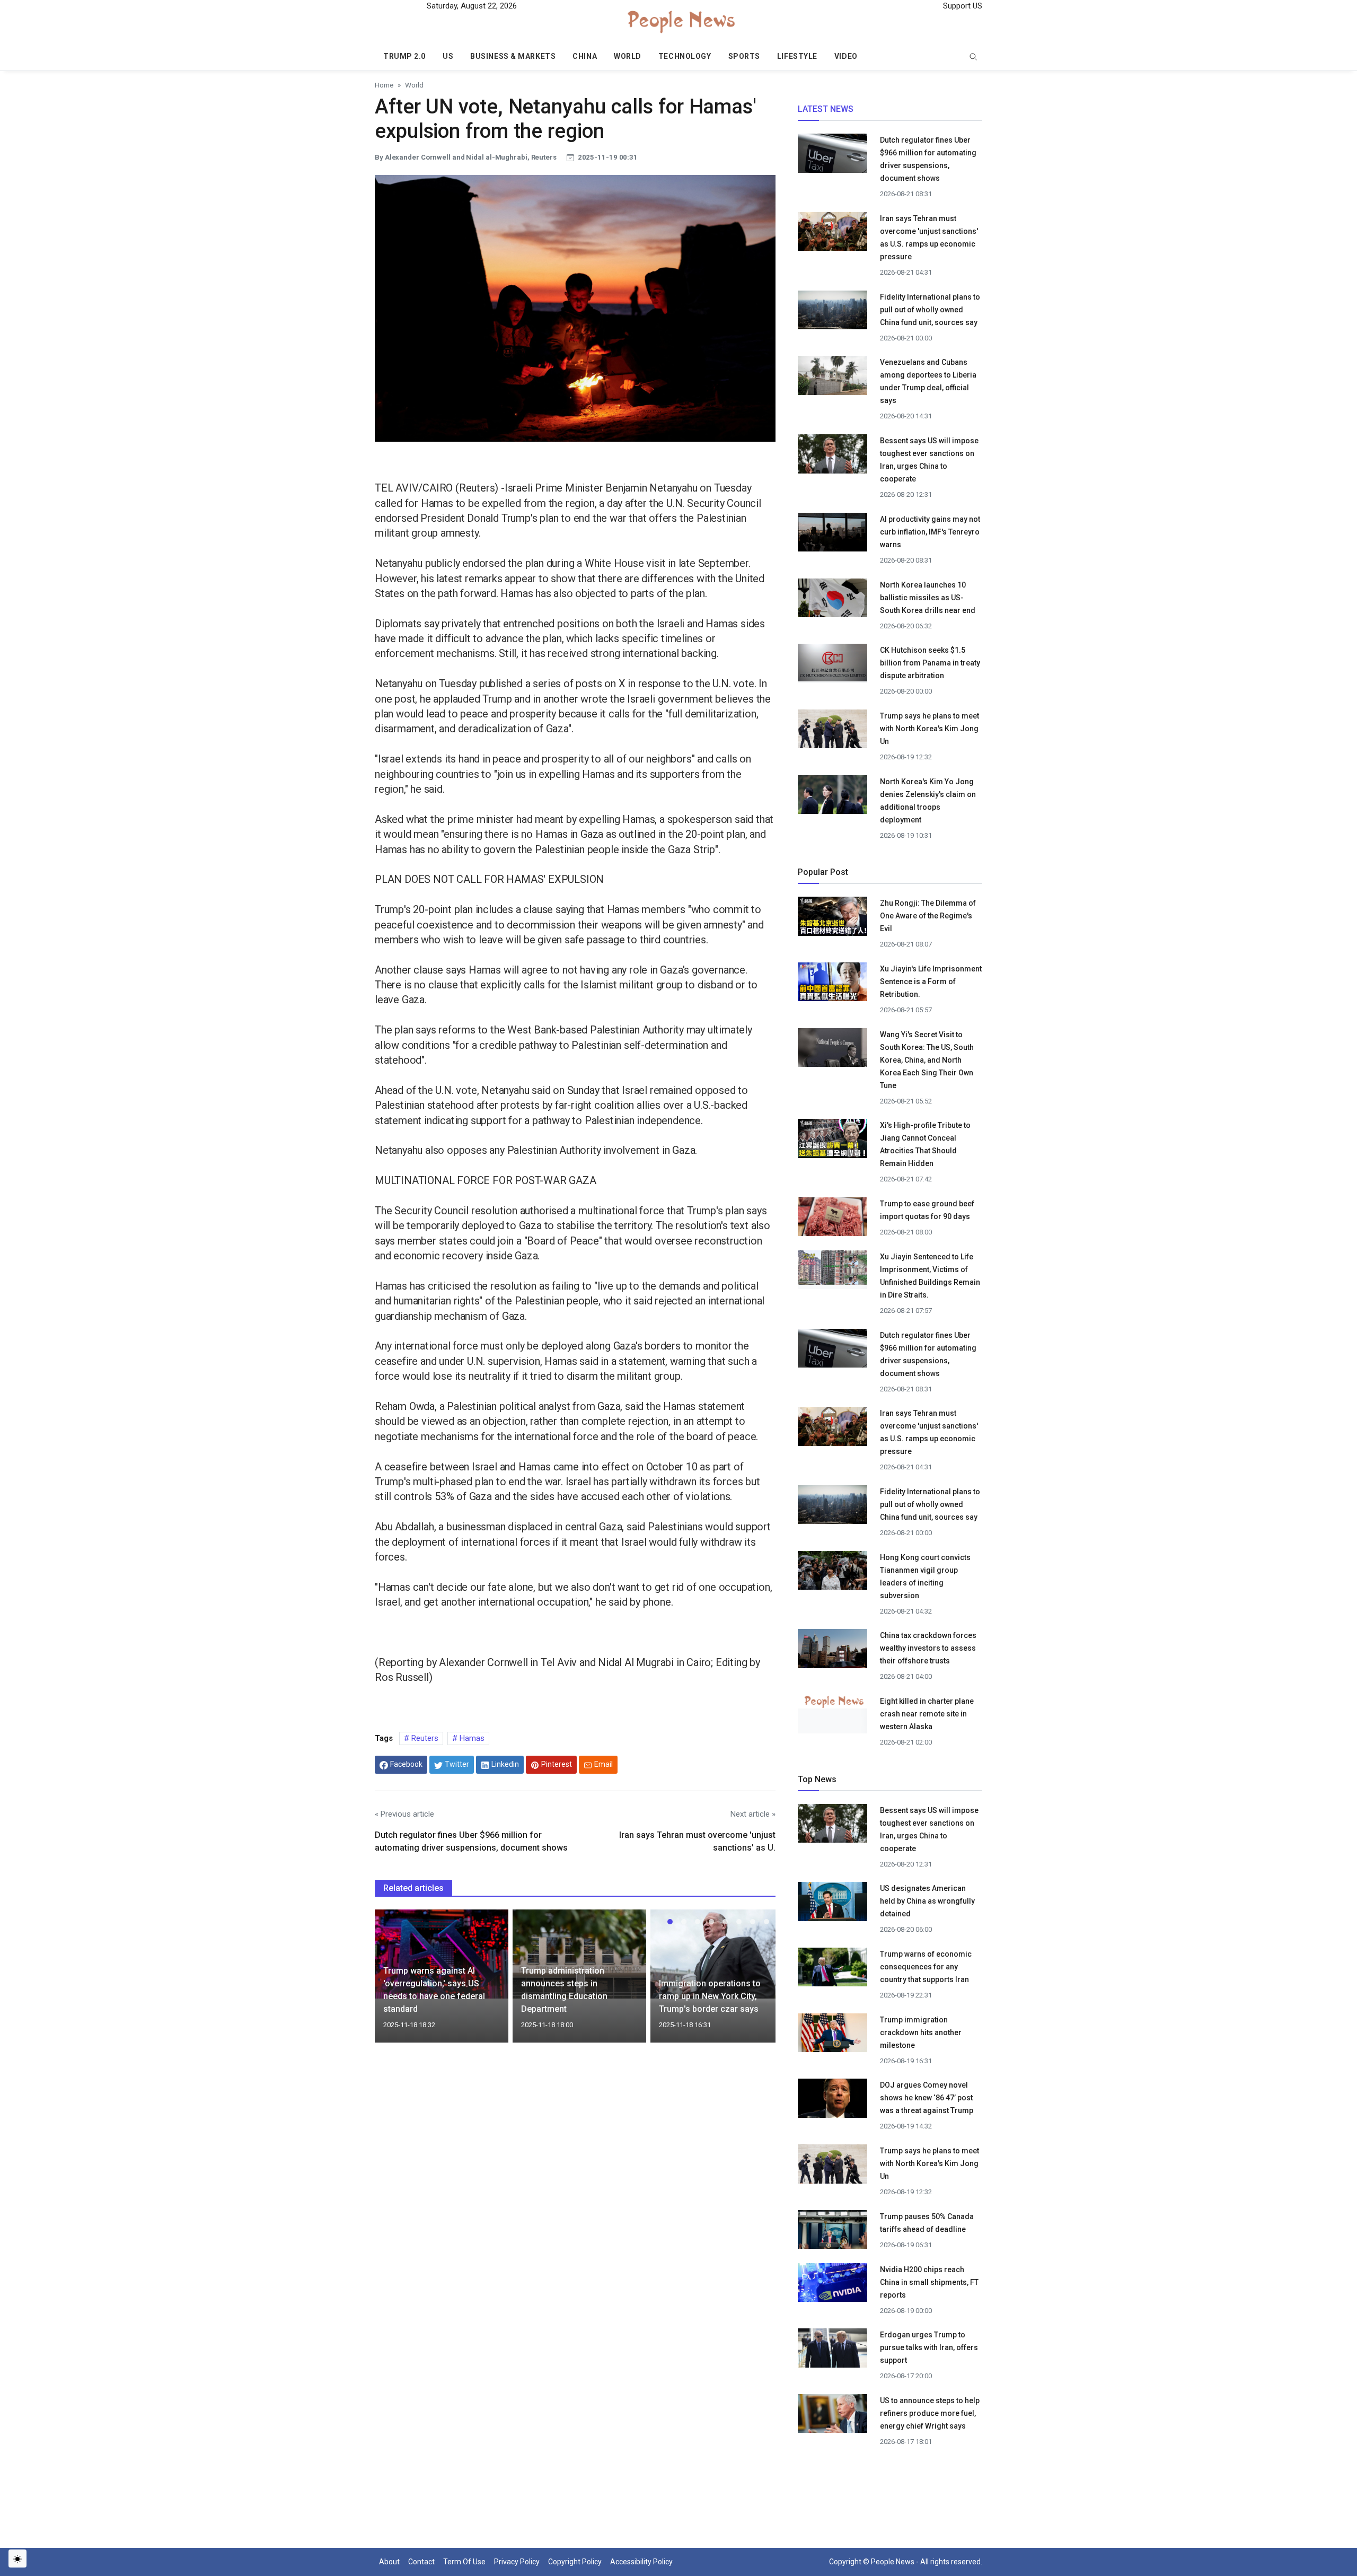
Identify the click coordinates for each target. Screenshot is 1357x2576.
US (448, 56)
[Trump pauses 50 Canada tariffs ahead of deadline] (832, 2232)
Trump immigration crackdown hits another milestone (921, 2032)
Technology (685, 56)
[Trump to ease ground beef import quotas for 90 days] (832, 1220)
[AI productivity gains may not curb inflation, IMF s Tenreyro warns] (832, 534)
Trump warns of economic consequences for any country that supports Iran (926, 1967)
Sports (744, 56)
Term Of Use (464, 2562)
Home (384, 85)
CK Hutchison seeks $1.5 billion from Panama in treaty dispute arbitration (930, 663)
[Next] (757, 1982)
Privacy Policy (517, 2562)
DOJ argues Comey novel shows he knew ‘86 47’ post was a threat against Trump (927, 2098)
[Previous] (393, 1982)
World (628, 56)
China (585, 56)
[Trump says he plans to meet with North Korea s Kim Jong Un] (832, 732)
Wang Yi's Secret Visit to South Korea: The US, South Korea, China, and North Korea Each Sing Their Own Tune (927, 1060)
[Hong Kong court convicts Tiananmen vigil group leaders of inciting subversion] (832, 1573)
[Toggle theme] (17, 2559)
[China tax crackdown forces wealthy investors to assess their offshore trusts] (832, 1652)
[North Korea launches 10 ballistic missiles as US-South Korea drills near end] (832, 601)
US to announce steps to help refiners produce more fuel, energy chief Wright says (930, 2413)
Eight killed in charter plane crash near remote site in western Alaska (927, 1714)
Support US (962, 6)
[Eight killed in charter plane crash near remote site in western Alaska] (832, 1701)
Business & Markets (513, 56)
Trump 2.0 (404, 56)
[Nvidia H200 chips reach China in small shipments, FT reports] (832, 2285)
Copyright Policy (575, 2562)
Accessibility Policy (641, 2562)
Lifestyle (797, 56)
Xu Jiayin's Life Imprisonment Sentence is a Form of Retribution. (931, 982)
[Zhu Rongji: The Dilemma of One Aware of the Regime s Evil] (832, 916)
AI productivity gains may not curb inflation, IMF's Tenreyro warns (930, 532)
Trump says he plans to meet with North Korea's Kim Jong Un (929, 729)
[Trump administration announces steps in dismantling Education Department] (579, 1953)
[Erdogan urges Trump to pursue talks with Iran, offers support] (832, 2351)
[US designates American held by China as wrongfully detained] (832, 1905)
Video (846, 56)
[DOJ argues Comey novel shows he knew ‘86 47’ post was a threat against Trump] (832, 2101)
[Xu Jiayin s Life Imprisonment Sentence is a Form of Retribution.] (832, 982)
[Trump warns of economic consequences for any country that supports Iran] (832, 1970)
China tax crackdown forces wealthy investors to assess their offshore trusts (928, 1648)
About (389, 2562)
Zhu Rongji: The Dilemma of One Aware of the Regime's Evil (928, 916)
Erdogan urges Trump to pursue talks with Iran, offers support (929, 2347)
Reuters (424, 1738)
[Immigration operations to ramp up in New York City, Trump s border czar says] (717, 1953)
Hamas (471, 1738)
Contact (421, 2562)
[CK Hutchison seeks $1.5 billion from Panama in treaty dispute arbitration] (832, 662)
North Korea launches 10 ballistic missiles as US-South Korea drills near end (928, 598)
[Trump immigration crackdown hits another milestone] (832, 2036)
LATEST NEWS (826, 109)
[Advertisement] (575, 2142)
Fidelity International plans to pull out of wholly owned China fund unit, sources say (930, 310)
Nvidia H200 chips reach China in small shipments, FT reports (929, 2282)
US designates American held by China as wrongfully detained (927, 1901)
